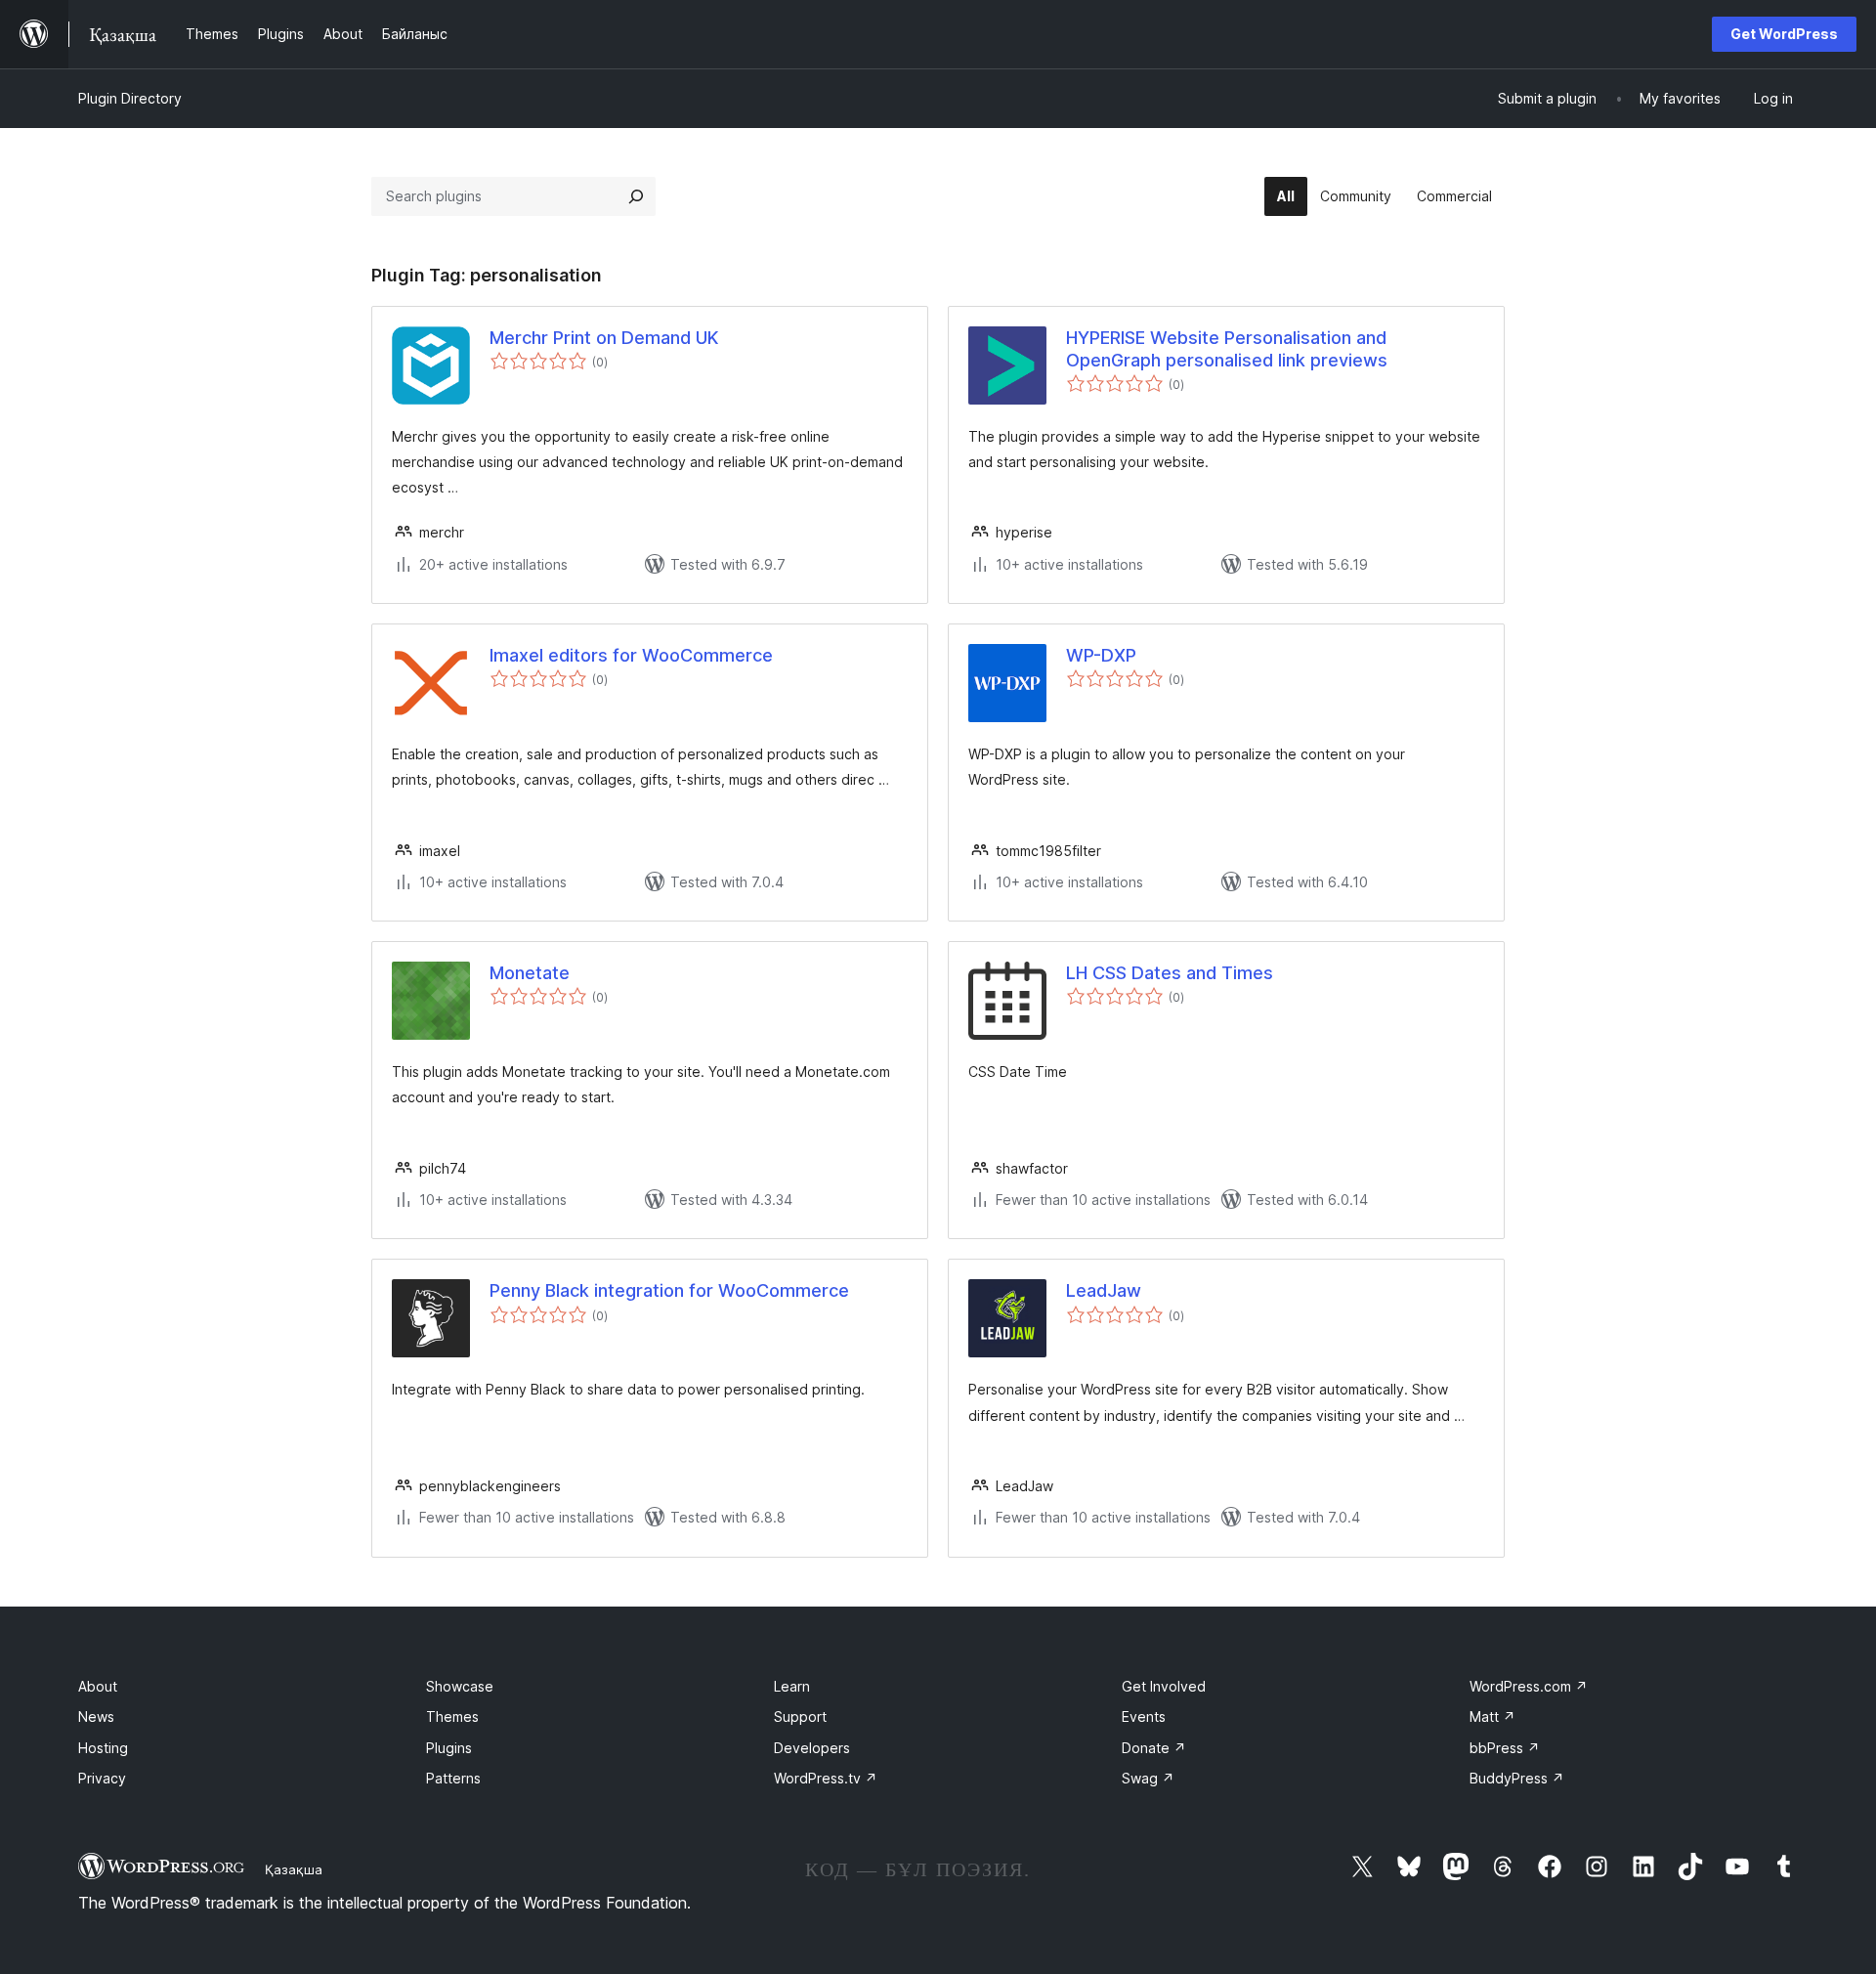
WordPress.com (1529, 1686)
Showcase (460, 1686)
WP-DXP (1101, 655)
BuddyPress (1517, 1778)
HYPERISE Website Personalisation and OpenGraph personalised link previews (1227, 349)
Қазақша (294, 1869)
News (96, 1717)
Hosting (103, 1748)
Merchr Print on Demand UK (604, 338)
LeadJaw (1104, 1290)
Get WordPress (1784, 34)
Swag (1148, 1778)
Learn (792, 1686)
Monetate (530, 973)
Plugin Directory (130, 98)
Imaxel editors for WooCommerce (631, 655)
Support (800, 1717)
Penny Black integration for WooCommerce (669, 1290)
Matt (1492, 1717)
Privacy (102, 1778)
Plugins (449, 1748)
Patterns (453, 1778)
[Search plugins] (636, 196)
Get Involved (1164, 1686)
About (98, 1686)
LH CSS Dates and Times (1170, 973)
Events (1144, 1717)
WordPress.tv (826, 1778)
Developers (812, 1748)
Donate (1154, 1748)
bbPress (1505, 1748)
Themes (452, 1717)
